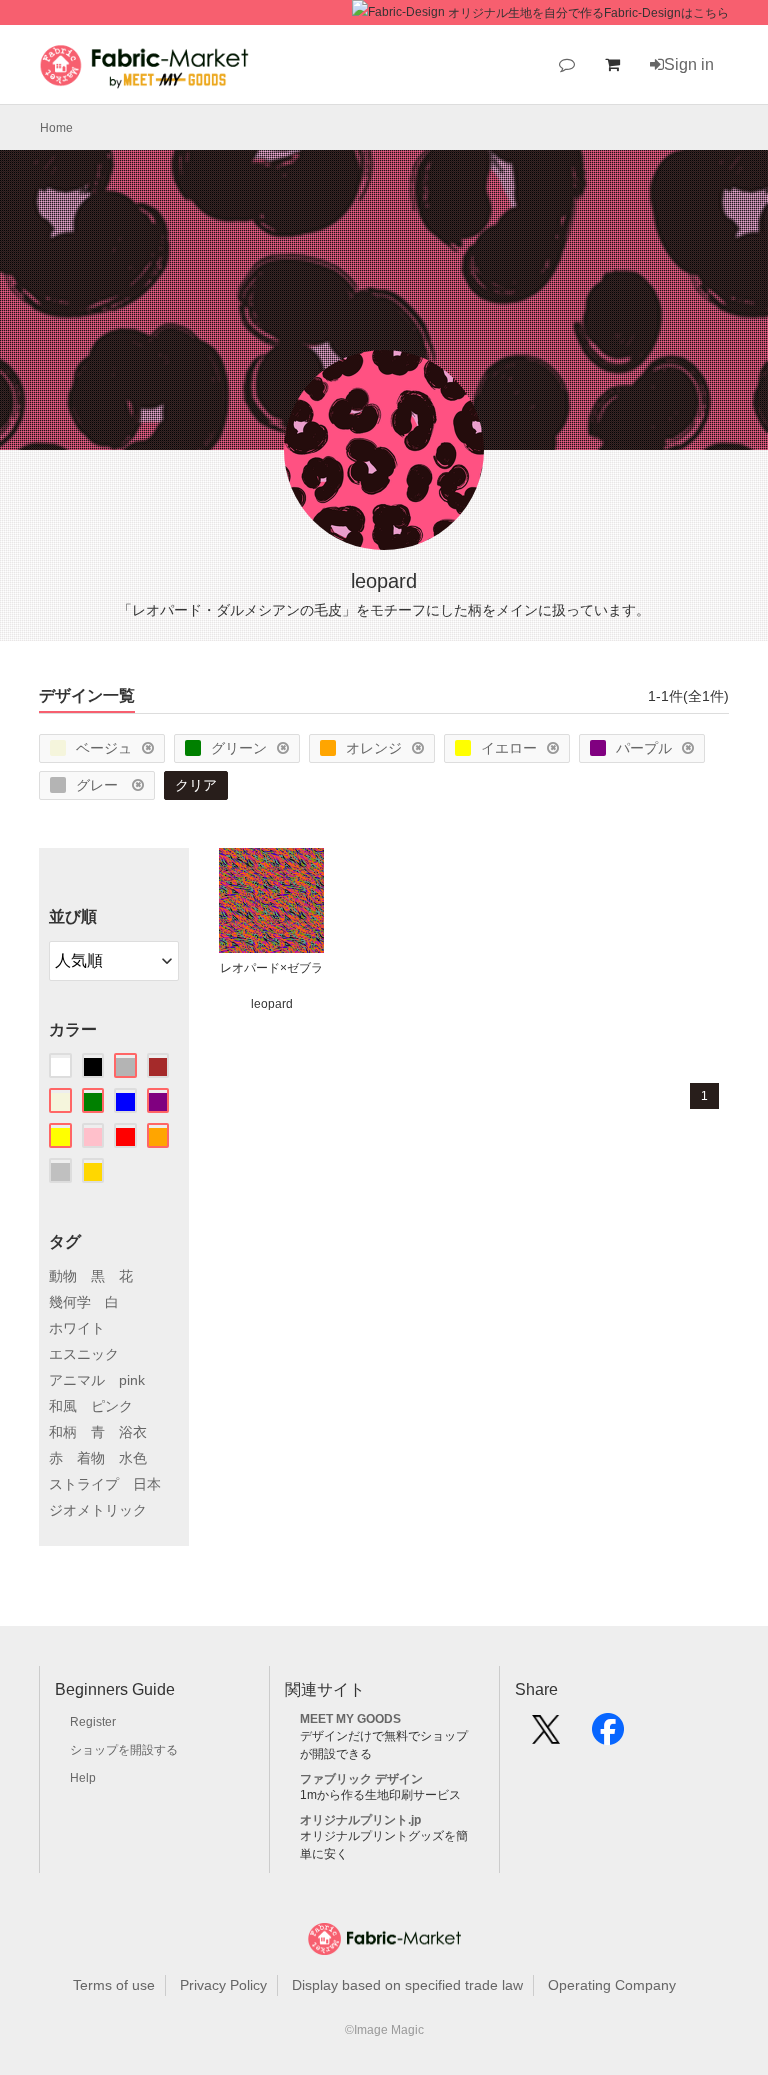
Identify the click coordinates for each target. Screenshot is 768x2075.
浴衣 (133, 1432)
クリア (196, 785)
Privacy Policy (223, 1985)
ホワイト (77, 1328)
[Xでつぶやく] (546, 1736)
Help (83, 1778)
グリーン (239, 748)
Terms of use (114, 1985)
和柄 (63, 1432)
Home (56, 128)
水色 (133, 1458)
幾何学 (70, 1302)
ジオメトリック (98, 1510)
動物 (63, 1276)
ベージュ (104, 748)
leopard (272, 1004)
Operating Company (612, 1985)
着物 (91, 1458)
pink (132, 1380)
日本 (147, 1484)
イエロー (509, 748)
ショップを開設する (124, 1750)
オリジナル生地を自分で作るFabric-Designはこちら (588, 13)
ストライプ (84, 1484)
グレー (99, 785)
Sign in (689, 64)
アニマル (77, 1380)
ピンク (112, 1406)
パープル (644, 748)
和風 (63, 1406)
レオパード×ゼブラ (271, 968)
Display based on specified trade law (407, 1985)
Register (93, 1722)
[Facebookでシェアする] (608, 1736)
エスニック (84, 1354)
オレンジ (374, 748)
